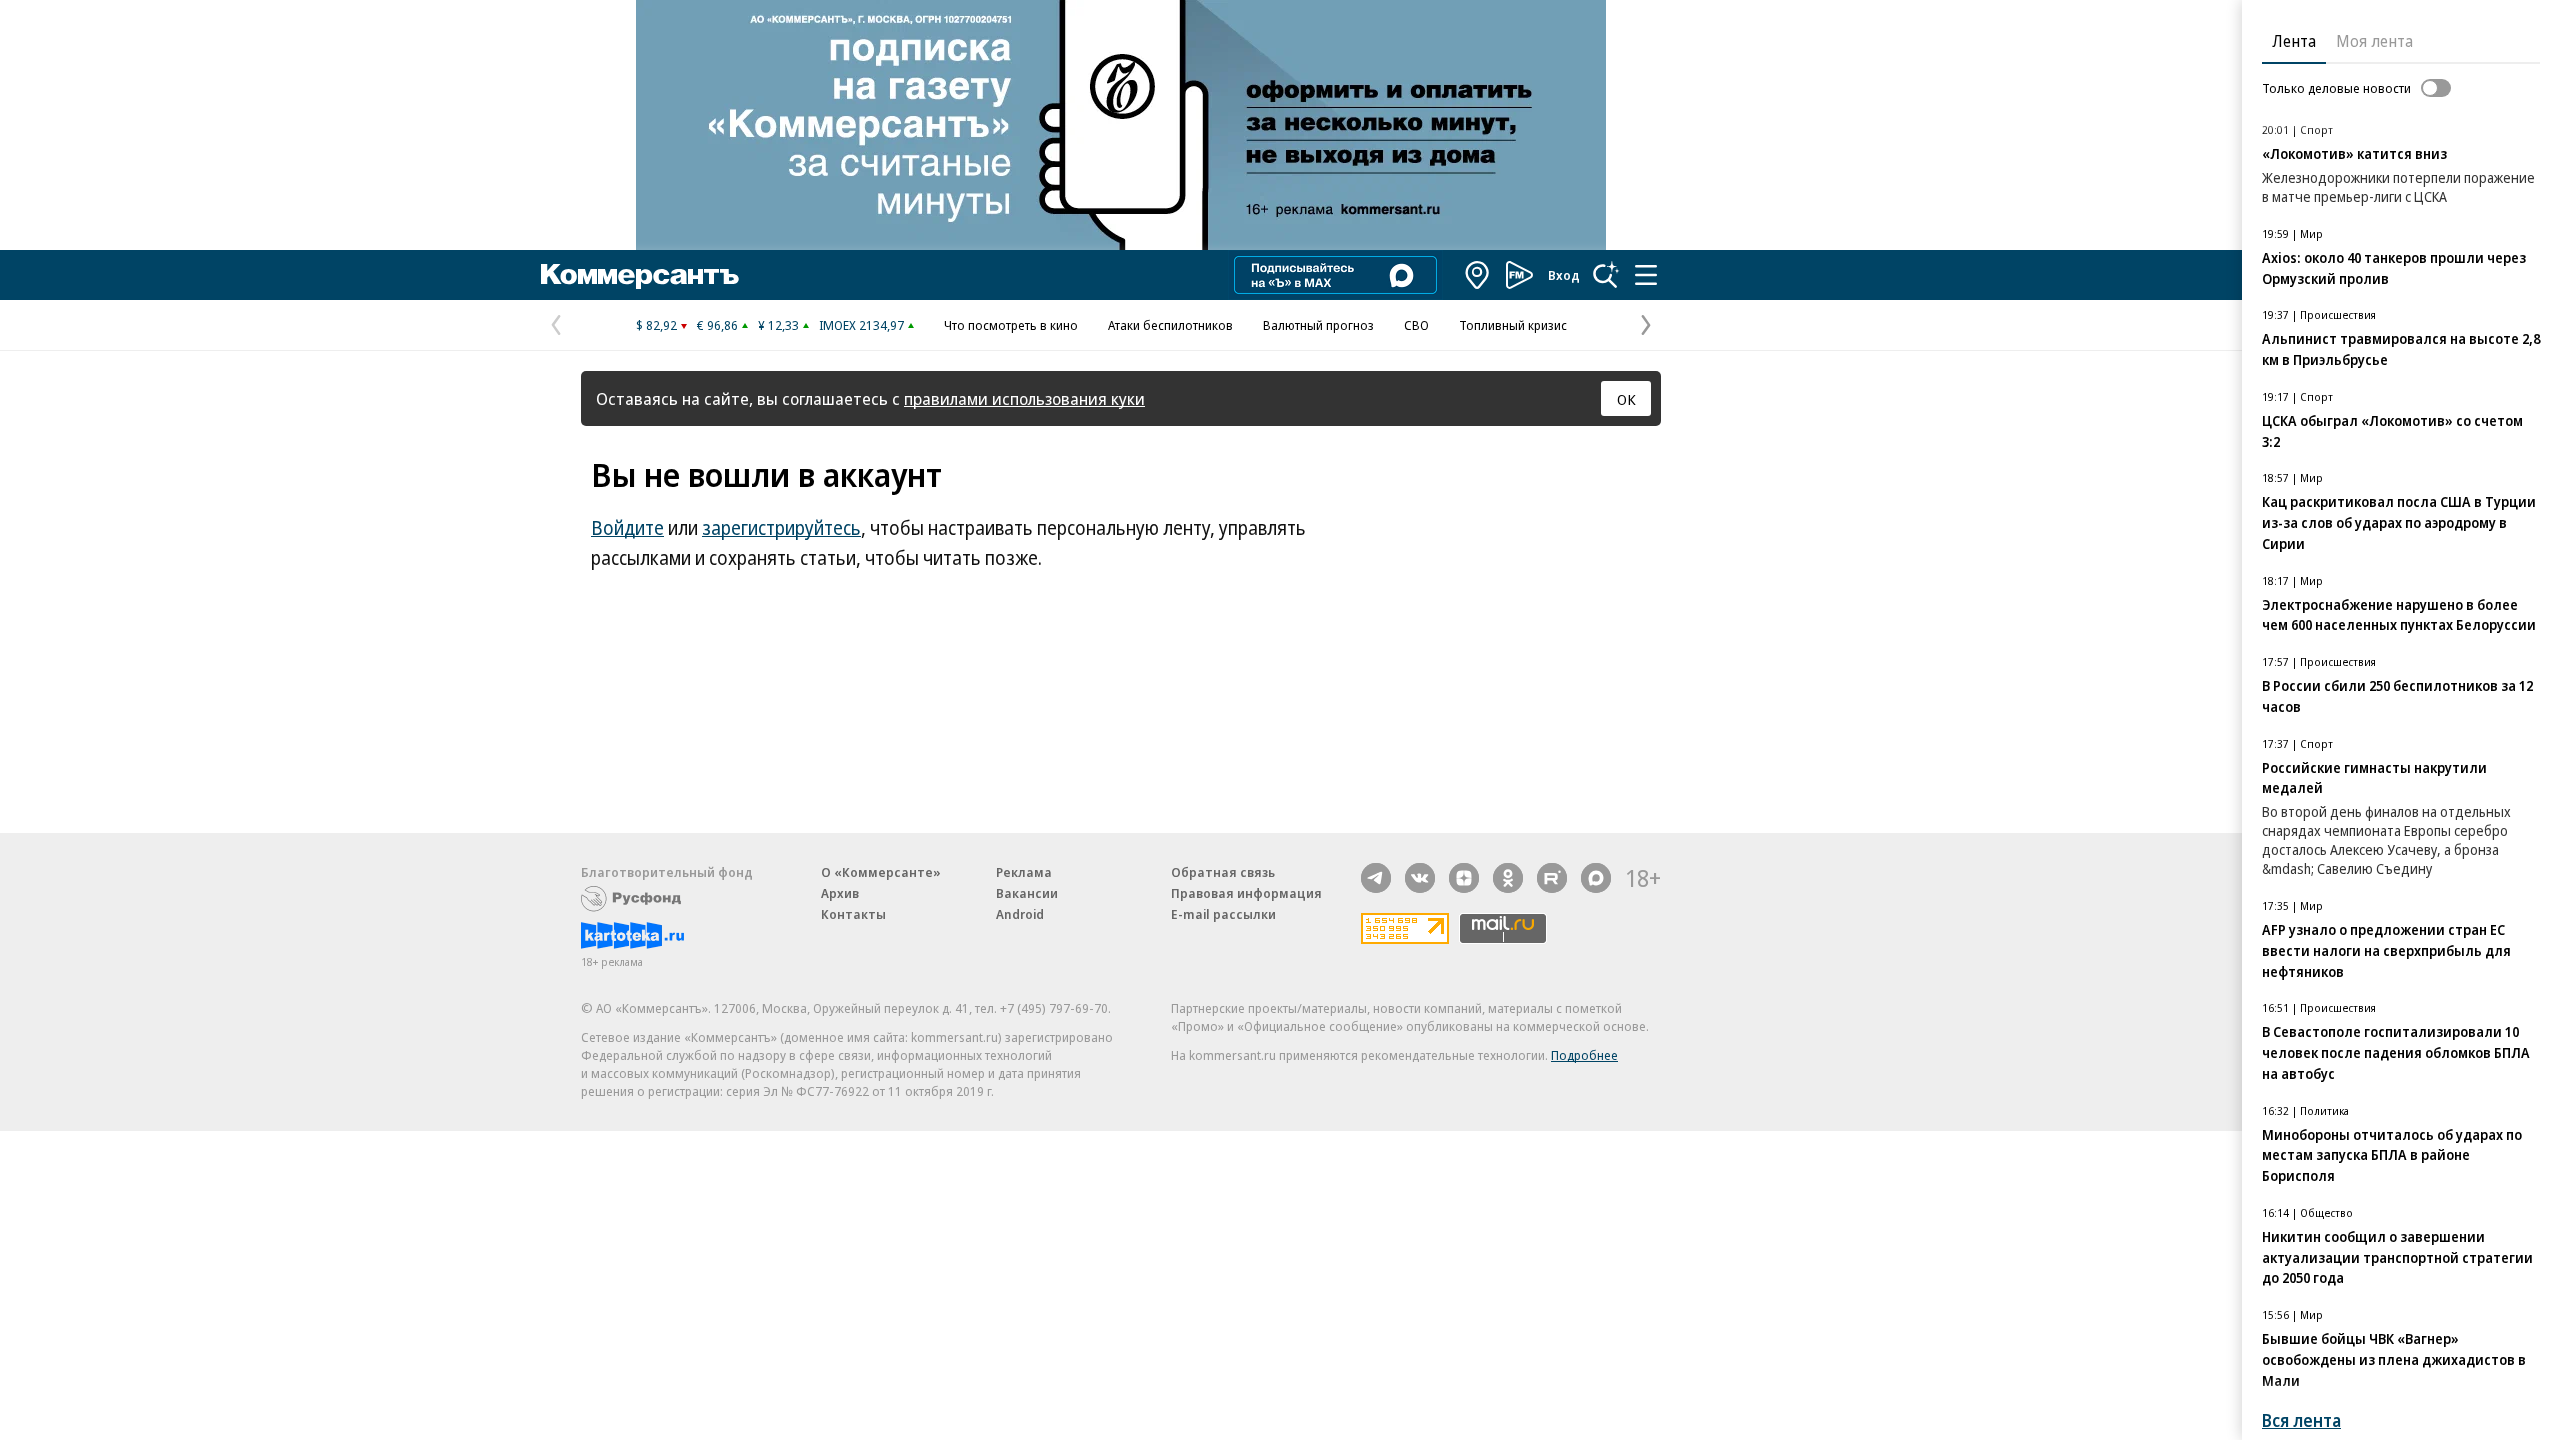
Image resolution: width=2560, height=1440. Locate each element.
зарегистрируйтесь (781, 528)
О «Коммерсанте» (881, 872)
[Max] (1596, 878)
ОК (1626, 399)
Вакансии (1027, 893)
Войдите (627, 528)
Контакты (853, 914)
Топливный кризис (1513, 325)
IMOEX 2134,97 (861, 325)
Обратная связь (1223, 872)
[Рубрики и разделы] (1646, 275)
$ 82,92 (656, 325)
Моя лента (2374, 41)
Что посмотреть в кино (1011, 325)
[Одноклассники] (1508, 878)
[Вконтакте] (1420, 878)
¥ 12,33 (778, 325)
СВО (1416, 325)
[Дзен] (1464, 878)
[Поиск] (1606, 275)
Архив (840, 893)
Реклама (1024, 872)
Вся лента (2301, 1420)
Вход (1564, 275)
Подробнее (1584, 1055)
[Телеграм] (1376, 878)
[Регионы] (1478, 275)
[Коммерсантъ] (640, 275)
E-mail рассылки (1223, 914)
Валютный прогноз (1318, 325)
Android (1020, 914)
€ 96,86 (717, 325)
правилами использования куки (1024, 398)
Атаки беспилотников (1170, 325)
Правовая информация (1246, 893)
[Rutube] (1552, 878)
